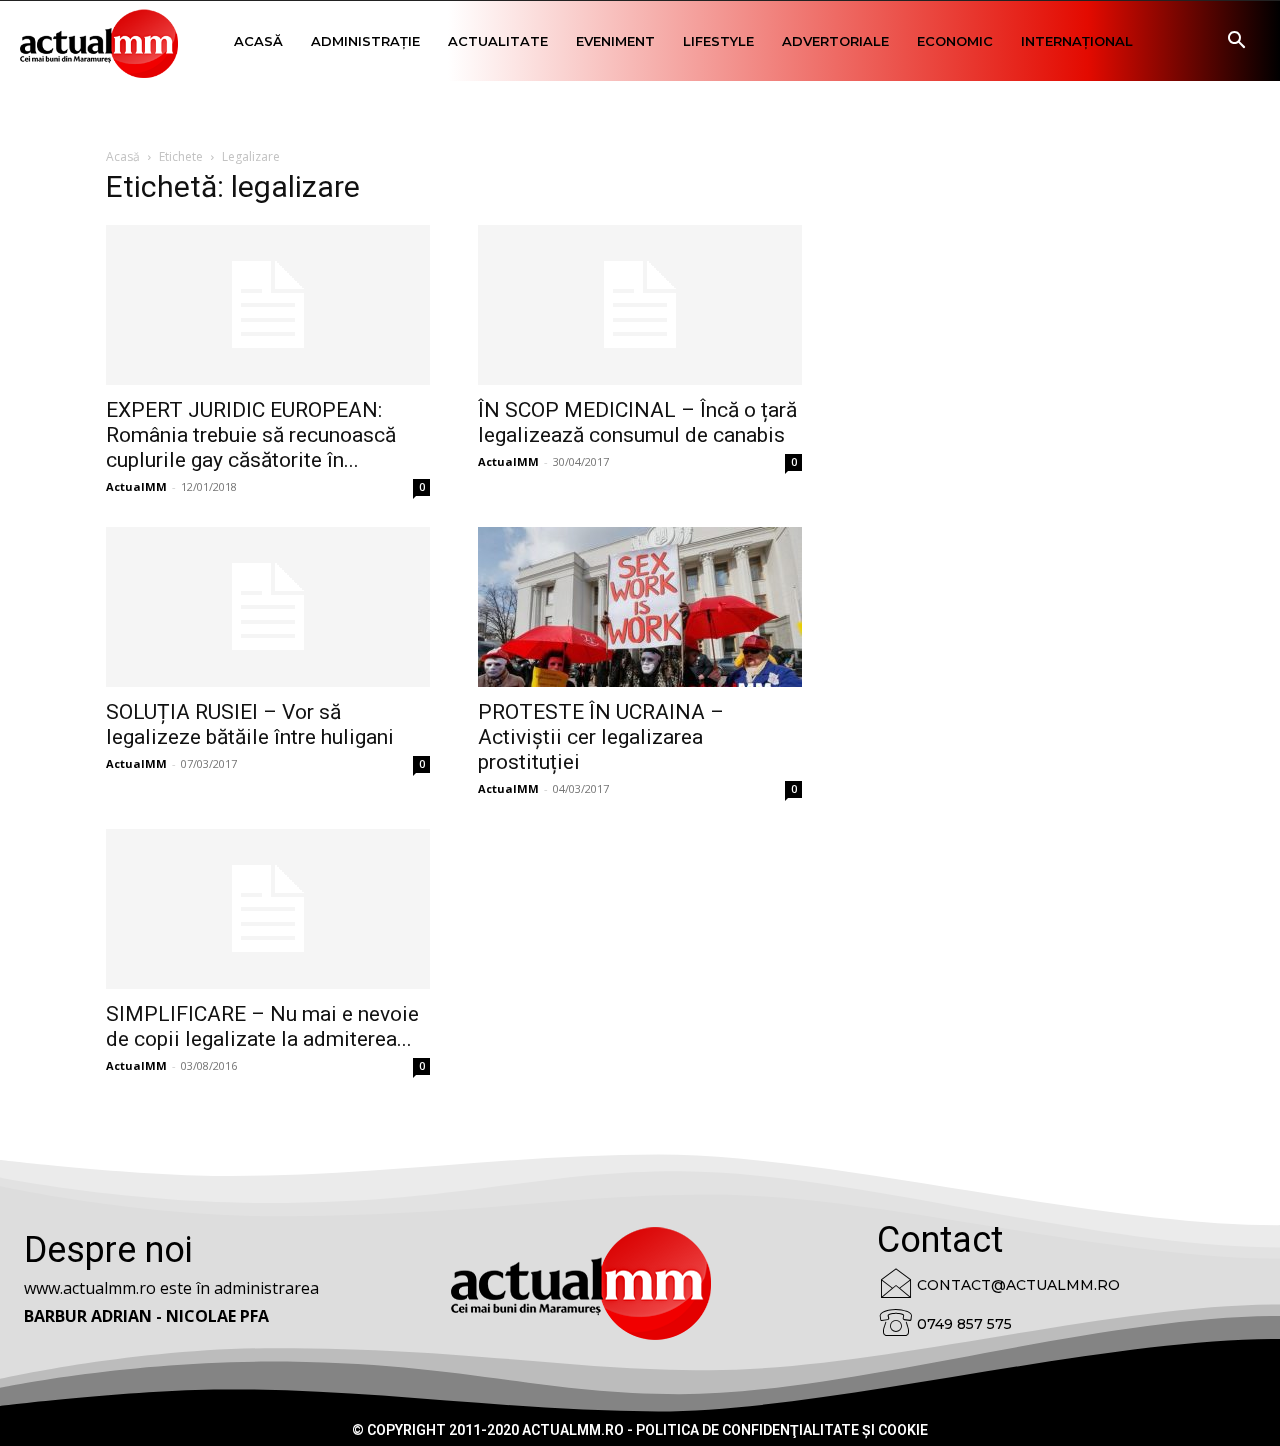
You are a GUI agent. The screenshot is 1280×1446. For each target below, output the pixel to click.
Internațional (1077, 41)
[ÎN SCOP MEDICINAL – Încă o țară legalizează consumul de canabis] (640, 305)
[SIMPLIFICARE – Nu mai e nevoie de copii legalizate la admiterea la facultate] (268, 909)
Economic (955, 41)
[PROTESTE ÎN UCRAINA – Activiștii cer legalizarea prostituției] (640, 607)
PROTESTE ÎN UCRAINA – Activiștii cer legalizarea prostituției (601, 737)
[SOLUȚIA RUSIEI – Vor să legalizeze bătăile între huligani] (268, 607)
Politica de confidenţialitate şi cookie (782, 1430)
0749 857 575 (964, 1324)
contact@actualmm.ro (1018, 1285)
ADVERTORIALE (835, 41)
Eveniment (615, 41)
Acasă (258, 41)
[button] (1236, 42)
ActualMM (136, 486)
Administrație (365, 41)
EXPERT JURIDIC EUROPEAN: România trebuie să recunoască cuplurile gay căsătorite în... (251, 435)
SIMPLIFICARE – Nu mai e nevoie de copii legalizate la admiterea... (262, 1026)
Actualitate (498, 41)
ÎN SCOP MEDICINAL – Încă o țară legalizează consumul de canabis (637, 422)
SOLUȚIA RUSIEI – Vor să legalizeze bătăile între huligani (250, 724)
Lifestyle (718, 41)
